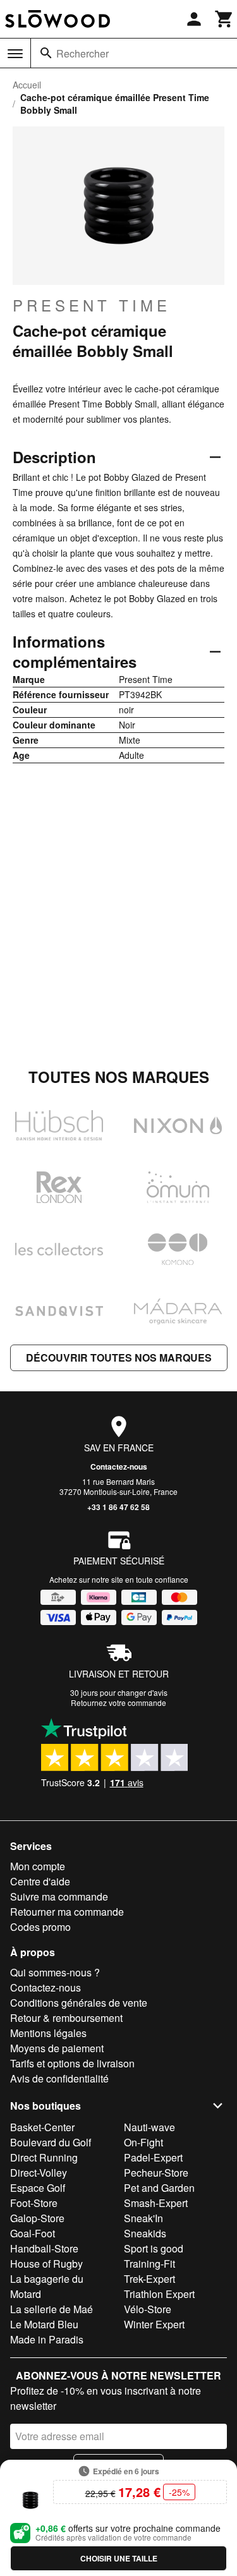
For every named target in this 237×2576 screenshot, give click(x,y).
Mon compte (38, 1866)
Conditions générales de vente (79, 2003)
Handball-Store (44, 2248)
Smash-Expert (156, 2203)
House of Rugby (46, 2264)
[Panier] (224, 19)
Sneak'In (143, 2218)
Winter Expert (154, 2324)
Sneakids (145, 2233)
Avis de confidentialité (59, 2078)
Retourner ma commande (67, 1912)
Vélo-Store (148, 2309)
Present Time (92, 305)
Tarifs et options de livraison (72, 2063)
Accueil (27, 85)
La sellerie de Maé (52, 2309)
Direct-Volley (39, 2173)
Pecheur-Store (156, 2173)
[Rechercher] (46, 53)
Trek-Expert (149, 2279)
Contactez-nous (119, 1466)
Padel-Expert (153, 2157)
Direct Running (44, 2157)
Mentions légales (48, 2033)
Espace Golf (38, 2188)
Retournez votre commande (118, 1702)
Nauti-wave (149, 2127)
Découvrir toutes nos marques (119, 1358)
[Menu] (15, 54)
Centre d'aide (40, 1881)
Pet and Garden (159, 2188)
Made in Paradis (47, 2339)
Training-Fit (149, 2264)
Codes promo (40, 1927)
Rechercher (82, 53)
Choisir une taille (119, 2558)
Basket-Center (42, 2127)
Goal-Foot (33, 2233)
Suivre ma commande (59, 1896)
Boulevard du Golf (51, 2142)
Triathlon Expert (159, 2294)
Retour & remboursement (66, 2018)
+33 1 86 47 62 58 (118, 1507)
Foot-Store (34, 2203)
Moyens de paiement (57, 2048)
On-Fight (143, 2142)
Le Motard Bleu (44, 2324)
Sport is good (154, 2248)
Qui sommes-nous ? (55, 1972)
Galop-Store (37, 2218)
